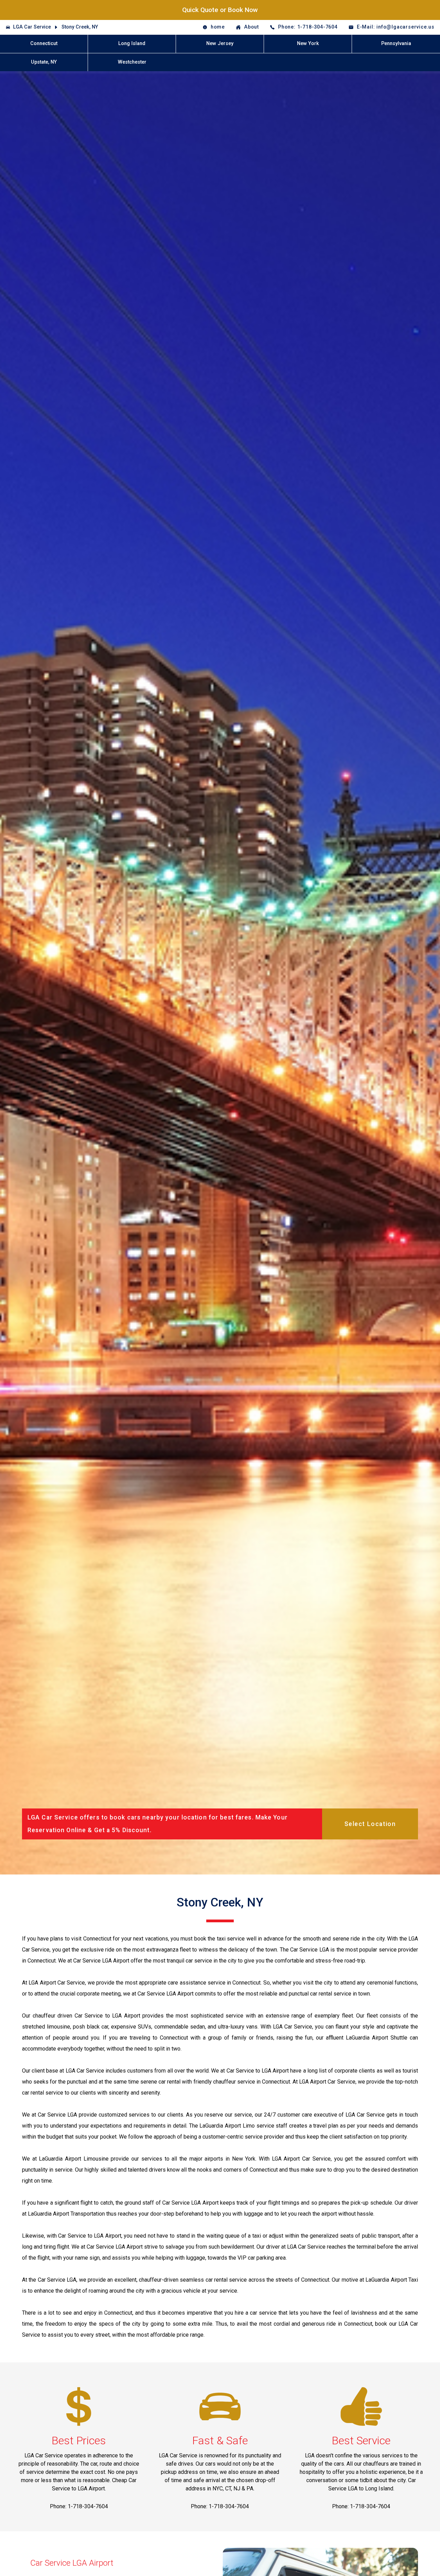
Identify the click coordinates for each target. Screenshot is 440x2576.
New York (308, 44)
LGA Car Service (32, 27)
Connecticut (44, 44)
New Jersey (220, 44)
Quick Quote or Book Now (220, 10)
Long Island (132, 44)
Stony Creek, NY (80, 27)
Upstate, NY (44, 62)
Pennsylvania (396, 44)
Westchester (132, 62)
